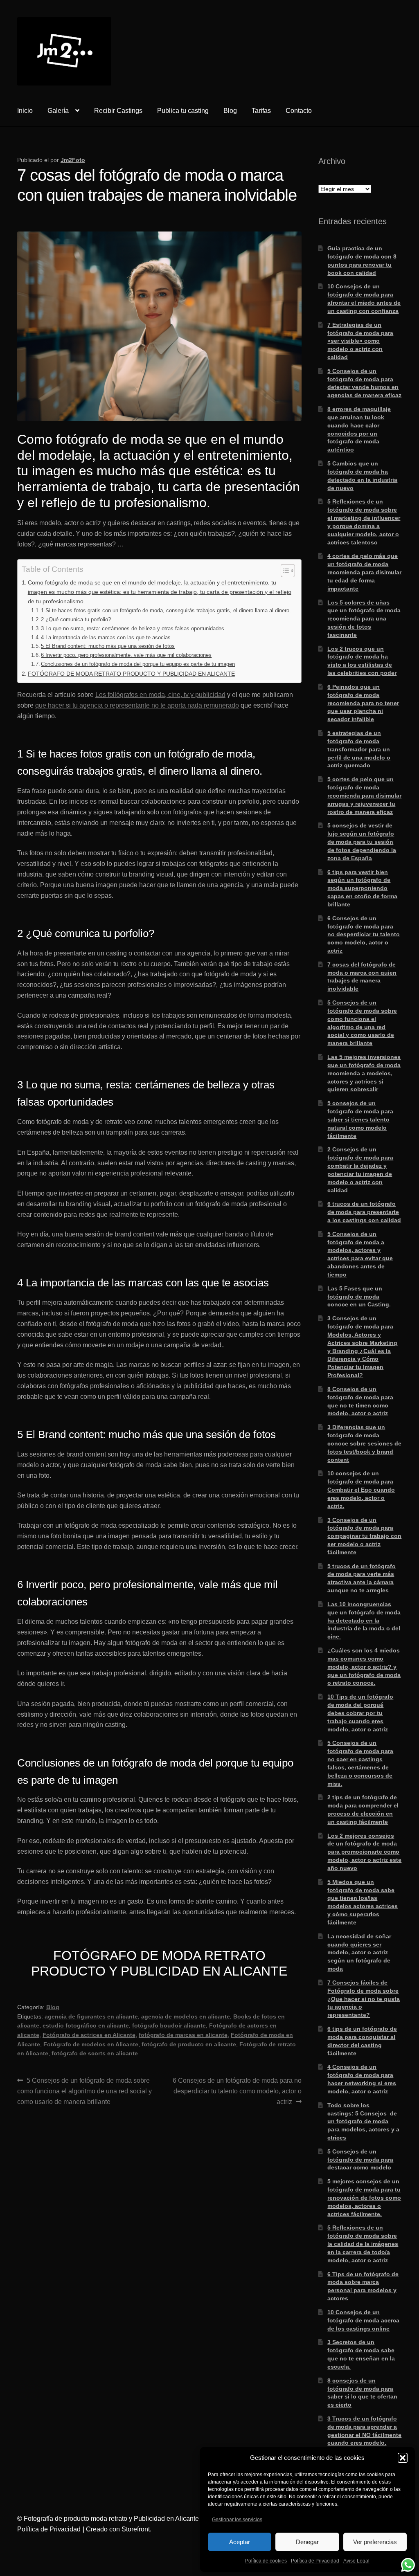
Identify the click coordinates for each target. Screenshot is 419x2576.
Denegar (307, 2542)
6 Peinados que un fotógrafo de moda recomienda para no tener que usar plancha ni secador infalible (363, 703)
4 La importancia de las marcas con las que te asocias (106, 637)
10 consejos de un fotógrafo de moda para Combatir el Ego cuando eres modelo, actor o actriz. (361, 1489)
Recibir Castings (118, 111)
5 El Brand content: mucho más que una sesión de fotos (108, 646)
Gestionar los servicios (237, 2520)
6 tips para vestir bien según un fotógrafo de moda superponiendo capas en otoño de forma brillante (362, 888)
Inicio (25, 111)
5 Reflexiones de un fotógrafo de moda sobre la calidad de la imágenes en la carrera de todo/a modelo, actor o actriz (363, 2244)
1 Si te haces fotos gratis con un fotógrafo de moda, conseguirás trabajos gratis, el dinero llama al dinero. (166, 610)
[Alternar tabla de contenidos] (284, 571)
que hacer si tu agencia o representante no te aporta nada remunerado (137, 705)
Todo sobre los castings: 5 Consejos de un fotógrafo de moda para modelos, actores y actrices (363, 2121)
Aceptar (240, 2542)
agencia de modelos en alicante (186, 2016)
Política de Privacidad (315, 2561)
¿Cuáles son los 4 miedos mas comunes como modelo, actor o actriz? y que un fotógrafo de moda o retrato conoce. (364, 1667)
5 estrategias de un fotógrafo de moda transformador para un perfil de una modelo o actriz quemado (359, 749)
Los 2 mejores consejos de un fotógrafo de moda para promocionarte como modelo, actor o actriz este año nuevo (364, 1852)
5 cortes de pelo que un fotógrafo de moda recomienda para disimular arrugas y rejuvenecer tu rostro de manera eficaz (364, 795)
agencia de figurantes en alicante (91, 2016)
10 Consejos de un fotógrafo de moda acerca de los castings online (363, 2320)
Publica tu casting (183, 111)
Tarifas (261, 111)
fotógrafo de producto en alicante (189, 2044)
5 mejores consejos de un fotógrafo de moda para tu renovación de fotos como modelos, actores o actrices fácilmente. (364, 2197)
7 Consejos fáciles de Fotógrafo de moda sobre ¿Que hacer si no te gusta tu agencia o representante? (364, 1999)
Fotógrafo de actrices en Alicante (89, 2035)
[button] (403, 2458)
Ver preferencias (375, 2542)
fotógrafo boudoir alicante (169, 2025)
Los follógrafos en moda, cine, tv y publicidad (160, 695)
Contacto (299, 111)
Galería (58, 111)
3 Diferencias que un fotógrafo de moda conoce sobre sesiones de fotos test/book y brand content (364, 1443)
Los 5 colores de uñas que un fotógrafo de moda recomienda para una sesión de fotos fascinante (364, 619)
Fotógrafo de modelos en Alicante (91, 2044)
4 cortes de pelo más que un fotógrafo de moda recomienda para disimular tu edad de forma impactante (364, 572)
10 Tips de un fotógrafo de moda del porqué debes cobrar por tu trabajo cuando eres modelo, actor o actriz (360, 1713)
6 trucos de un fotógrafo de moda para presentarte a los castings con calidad (364, 1212)
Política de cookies (266, 2561)
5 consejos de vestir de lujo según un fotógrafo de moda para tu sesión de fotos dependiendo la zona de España (362, 842)
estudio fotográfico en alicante (86, 2025)
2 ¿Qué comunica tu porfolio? (76, 619)
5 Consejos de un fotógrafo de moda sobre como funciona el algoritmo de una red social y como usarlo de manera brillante (84, 2091)
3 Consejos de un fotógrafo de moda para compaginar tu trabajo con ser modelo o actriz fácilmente (364, 1536)
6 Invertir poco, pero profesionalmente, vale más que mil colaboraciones (126, 655)
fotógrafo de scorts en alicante (95, 2053)
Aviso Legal (356, 2561)
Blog (230, 111)
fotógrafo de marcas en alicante (183, 2035)
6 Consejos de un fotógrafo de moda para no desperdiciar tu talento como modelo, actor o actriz (237, 2091)
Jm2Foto (73, 160)
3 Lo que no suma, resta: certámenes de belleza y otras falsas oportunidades (133, 628)
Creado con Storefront (118, 2529)
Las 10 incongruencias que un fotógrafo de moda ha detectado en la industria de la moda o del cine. (364, 1620)
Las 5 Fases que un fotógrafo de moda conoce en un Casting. (359, 1297)
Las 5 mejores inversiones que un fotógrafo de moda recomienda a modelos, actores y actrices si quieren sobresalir (364, 1073)
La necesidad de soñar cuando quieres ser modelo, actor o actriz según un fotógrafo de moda (359, 1952)
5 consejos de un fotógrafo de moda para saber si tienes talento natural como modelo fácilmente (360, 1119)
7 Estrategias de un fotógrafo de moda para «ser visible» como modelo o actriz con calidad (360, 341)
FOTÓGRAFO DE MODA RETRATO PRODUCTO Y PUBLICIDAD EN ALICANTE (131, 674)
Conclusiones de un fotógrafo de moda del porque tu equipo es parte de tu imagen (138, 664)
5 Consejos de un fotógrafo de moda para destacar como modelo (360, 2160)
